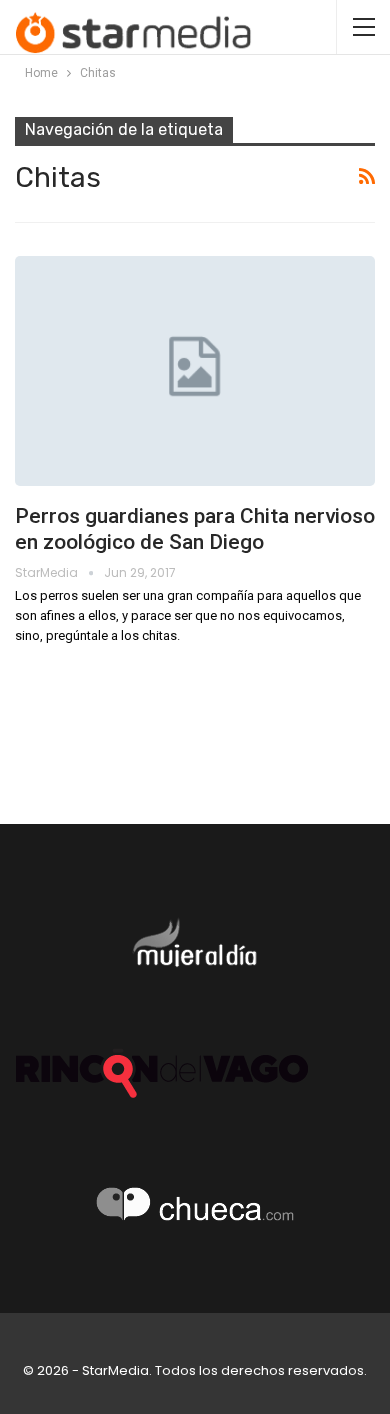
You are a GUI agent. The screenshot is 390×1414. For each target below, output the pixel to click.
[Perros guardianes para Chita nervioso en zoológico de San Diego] (195, 371)
